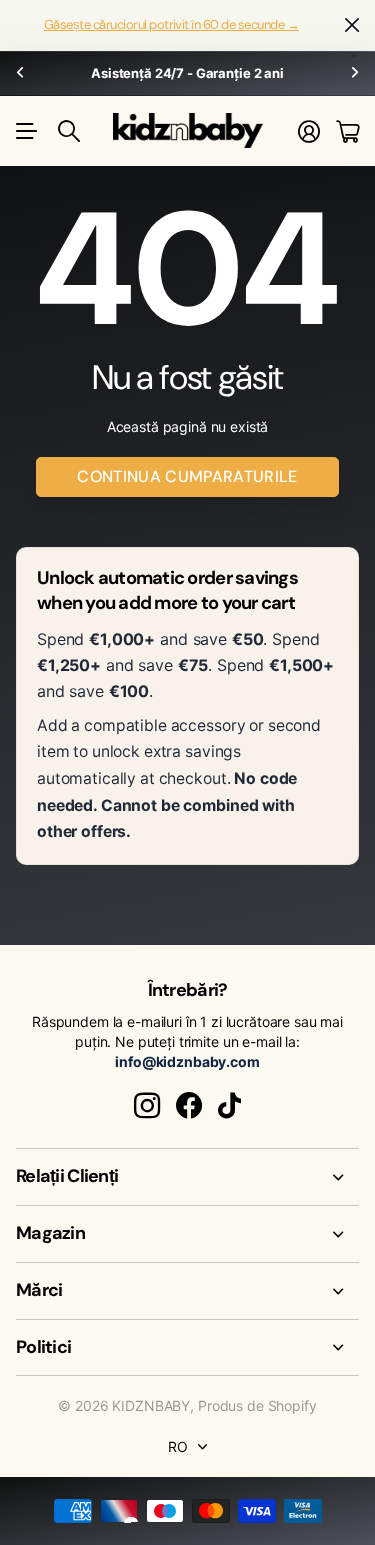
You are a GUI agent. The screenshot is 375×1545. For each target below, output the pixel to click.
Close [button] (187, 1177)
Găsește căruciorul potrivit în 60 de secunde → (171, 24)
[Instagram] (147, 1106)
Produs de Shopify (257, 1405)
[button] (20, 73)
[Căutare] (69, 131)
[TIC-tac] (229, 1106)
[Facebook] (189, 1106)
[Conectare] (309, 131)
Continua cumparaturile (187, 476)
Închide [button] (352, 25)
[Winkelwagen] (347, 131)
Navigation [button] (27, 131)
